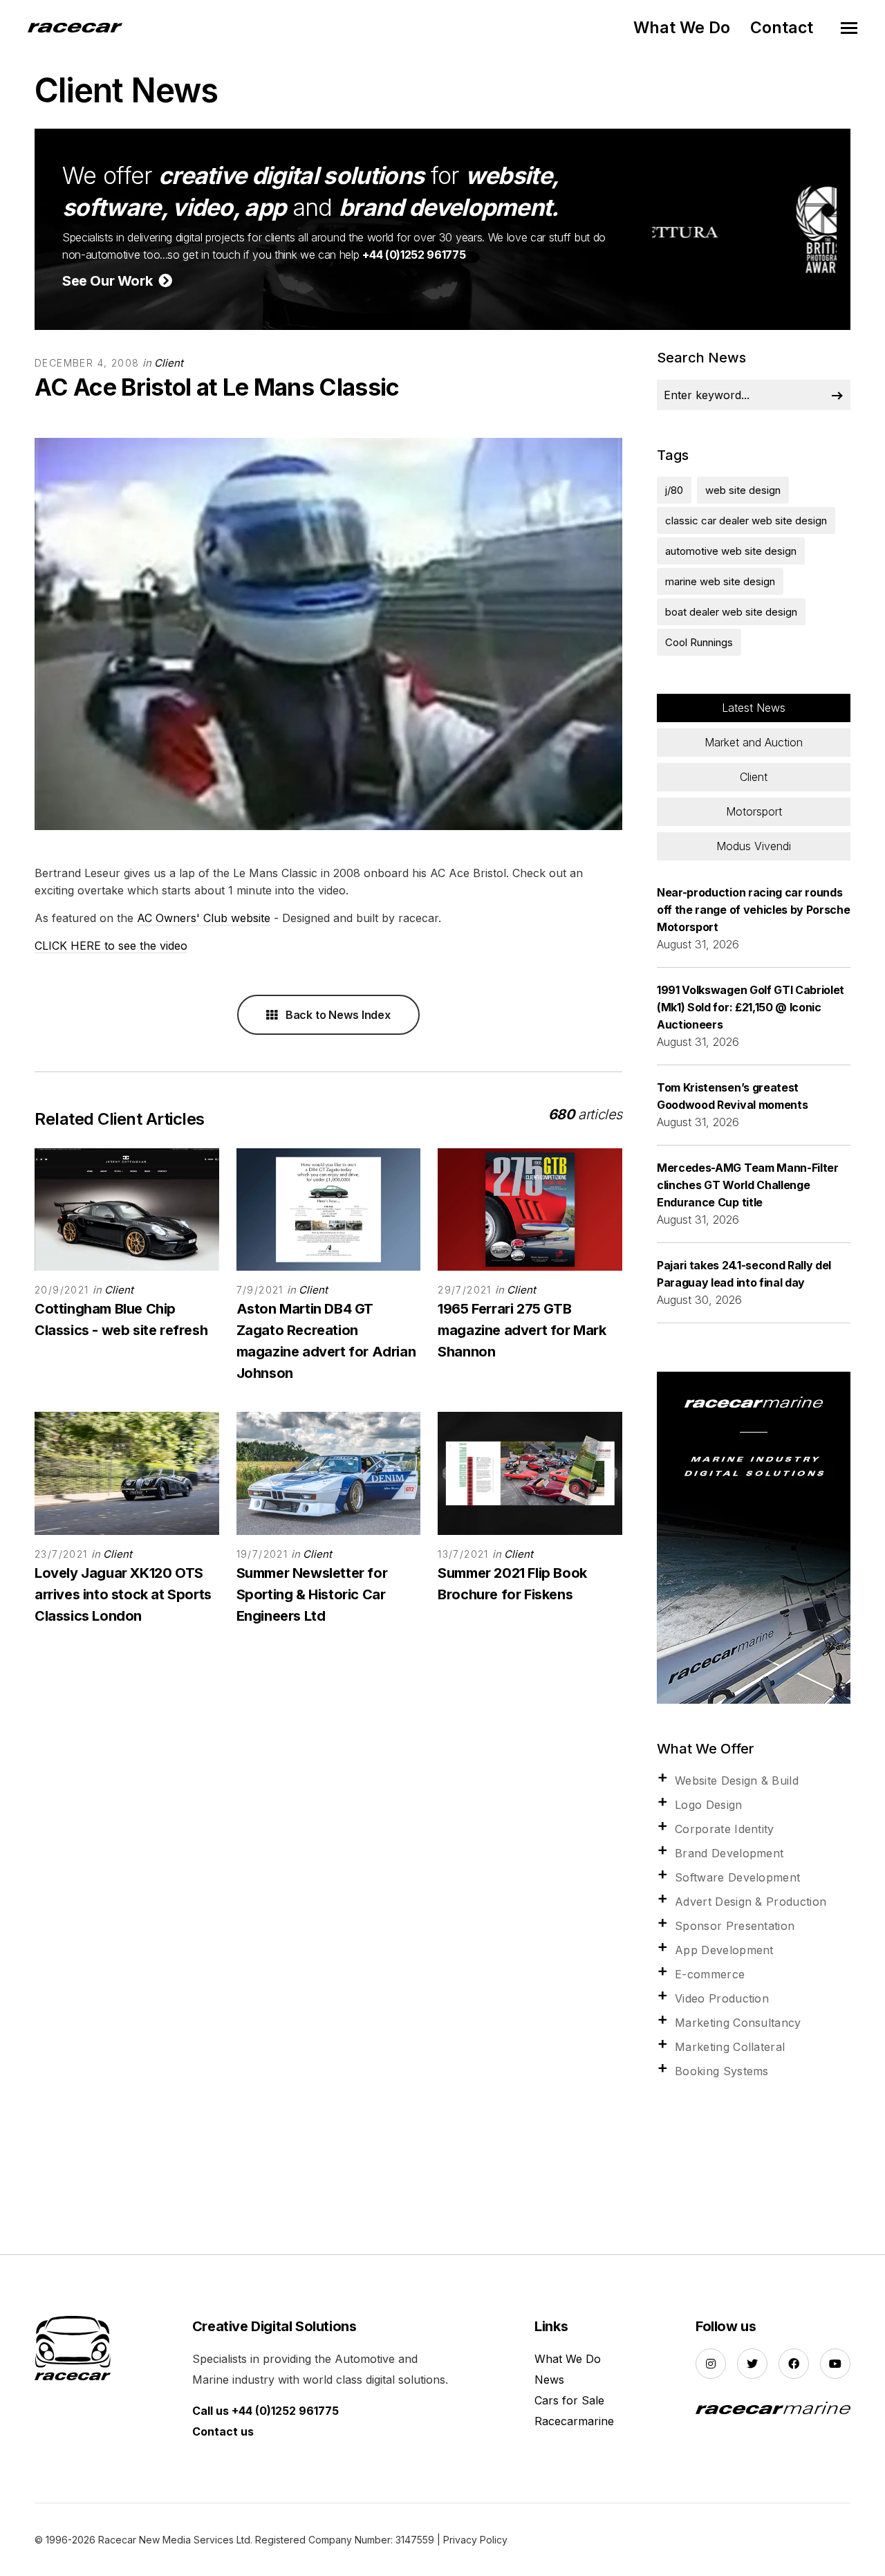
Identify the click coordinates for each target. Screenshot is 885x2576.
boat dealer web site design (731, 612)
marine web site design (720, 581)
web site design (743, 490)
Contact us (223, 2431)
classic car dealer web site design (746, 521)
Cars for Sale (569, 2400)
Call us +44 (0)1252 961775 (265, 2411)
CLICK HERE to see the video (111, 946)
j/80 (674, 490)
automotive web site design (731, 551)
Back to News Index (337, 1015)
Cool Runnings (699, 642)
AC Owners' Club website (204, 918)
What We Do (682, 28)
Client (169, 363)
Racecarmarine (574, 2421)
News (549, 2380)
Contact (782, 28)
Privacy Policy (475, 2540)
